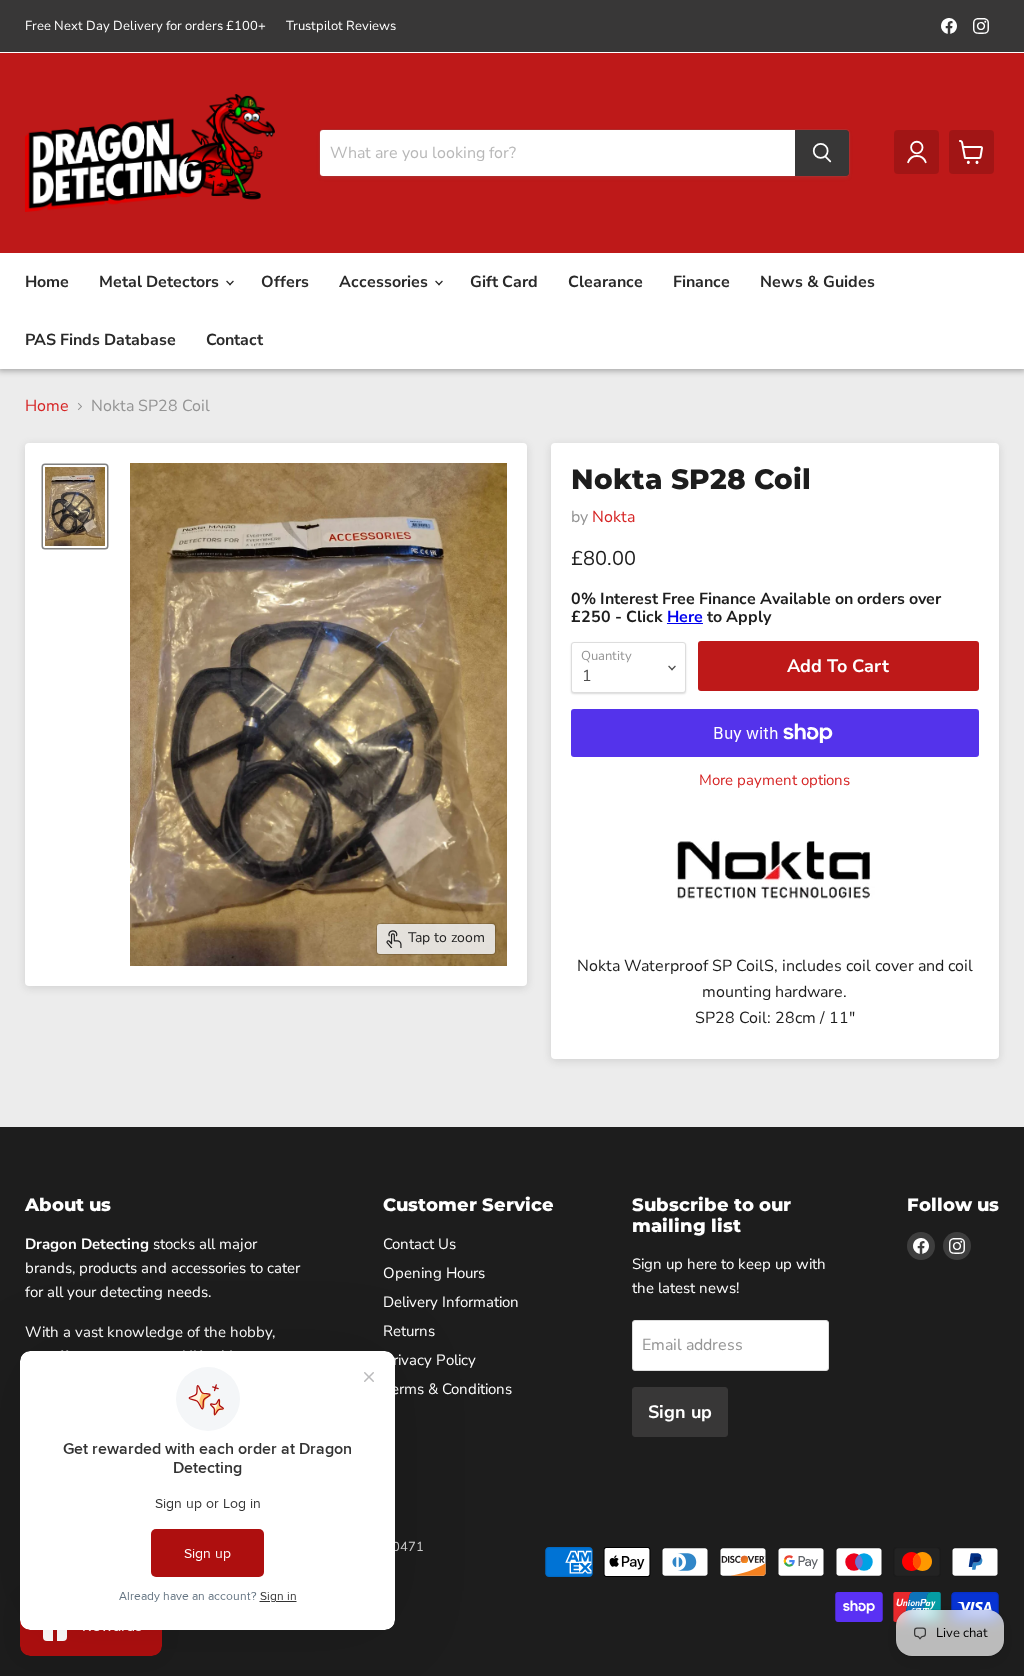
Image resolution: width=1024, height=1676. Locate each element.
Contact (234, 340)
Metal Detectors (161, 282)
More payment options (774, 780)
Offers (285, 282)
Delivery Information (451, 1302)
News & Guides (817, 282)
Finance (701, 282)
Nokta (613, 517)
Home (47, 282)
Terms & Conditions (447, 1389)
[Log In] (916, 152)
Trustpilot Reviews (341, 26)
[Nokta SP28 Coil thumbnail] (75, 506)
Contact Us (419, 1244)
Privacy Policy (429, 1360)
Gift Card (504, 282)
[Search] (822, 153)
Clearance (605, 282)
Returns (409, 1331)
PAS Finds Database (100, 340)
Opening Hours (434, 1273)
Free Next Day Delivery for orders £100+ (145, 26)
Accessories (385, 282)
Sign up (680, 1412)
